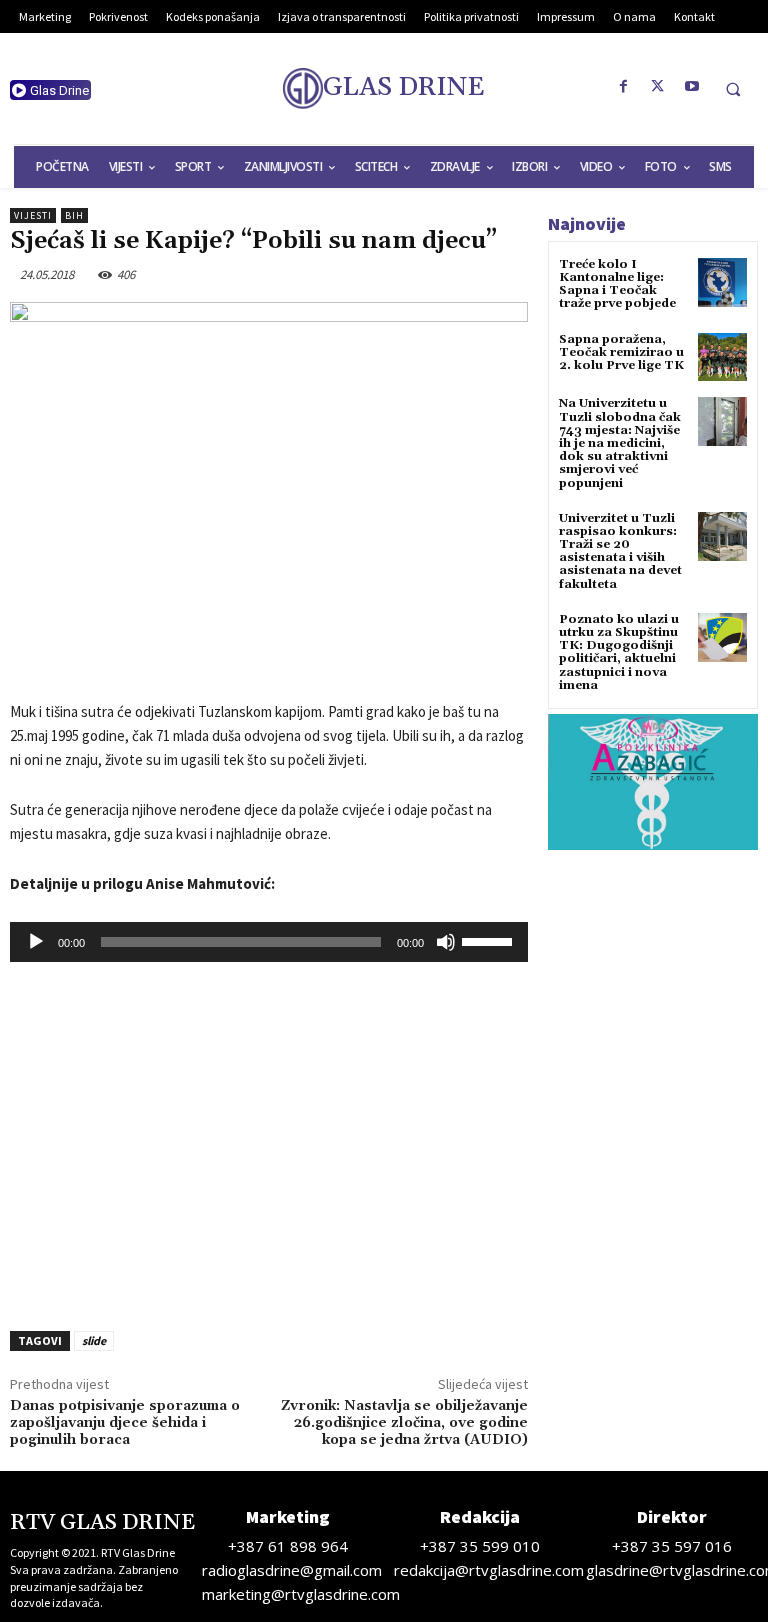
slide (94, 1340)
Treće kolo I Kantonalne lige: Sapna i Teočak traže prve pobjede (617, 284)
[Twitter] (658, 87)
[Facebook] (624, 87)
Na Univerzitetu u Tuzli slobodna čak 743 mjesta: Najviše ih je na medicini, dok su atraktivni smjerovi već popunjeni (620, 443)
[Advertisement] (269, 1152)
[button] (733, 89)
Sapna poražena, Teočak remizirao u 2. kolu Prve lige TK (621, 352)
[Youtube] (692, 87)
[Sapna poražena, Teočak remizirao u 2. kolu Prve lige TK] (722, 357)
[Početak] (36, 942)
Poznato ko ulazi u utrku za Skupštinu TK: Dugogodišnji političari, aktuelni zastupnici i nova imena (619, 652)
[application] (269, 942)
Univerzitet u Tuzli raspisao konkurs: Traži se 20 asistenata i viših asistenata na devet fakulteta (620, 551)
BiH (74, 215)
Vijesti (33, 215)
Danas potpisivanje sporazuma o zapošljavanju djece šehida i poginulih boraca (125, 1423)
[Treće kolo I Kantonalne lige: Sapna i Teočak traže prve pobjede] (722, 282)
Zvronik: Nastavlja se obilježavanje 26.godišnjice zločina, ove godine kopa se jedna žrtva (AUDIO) (404, 1423)
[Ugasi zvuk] (446, 942)
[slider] (490, 940)
